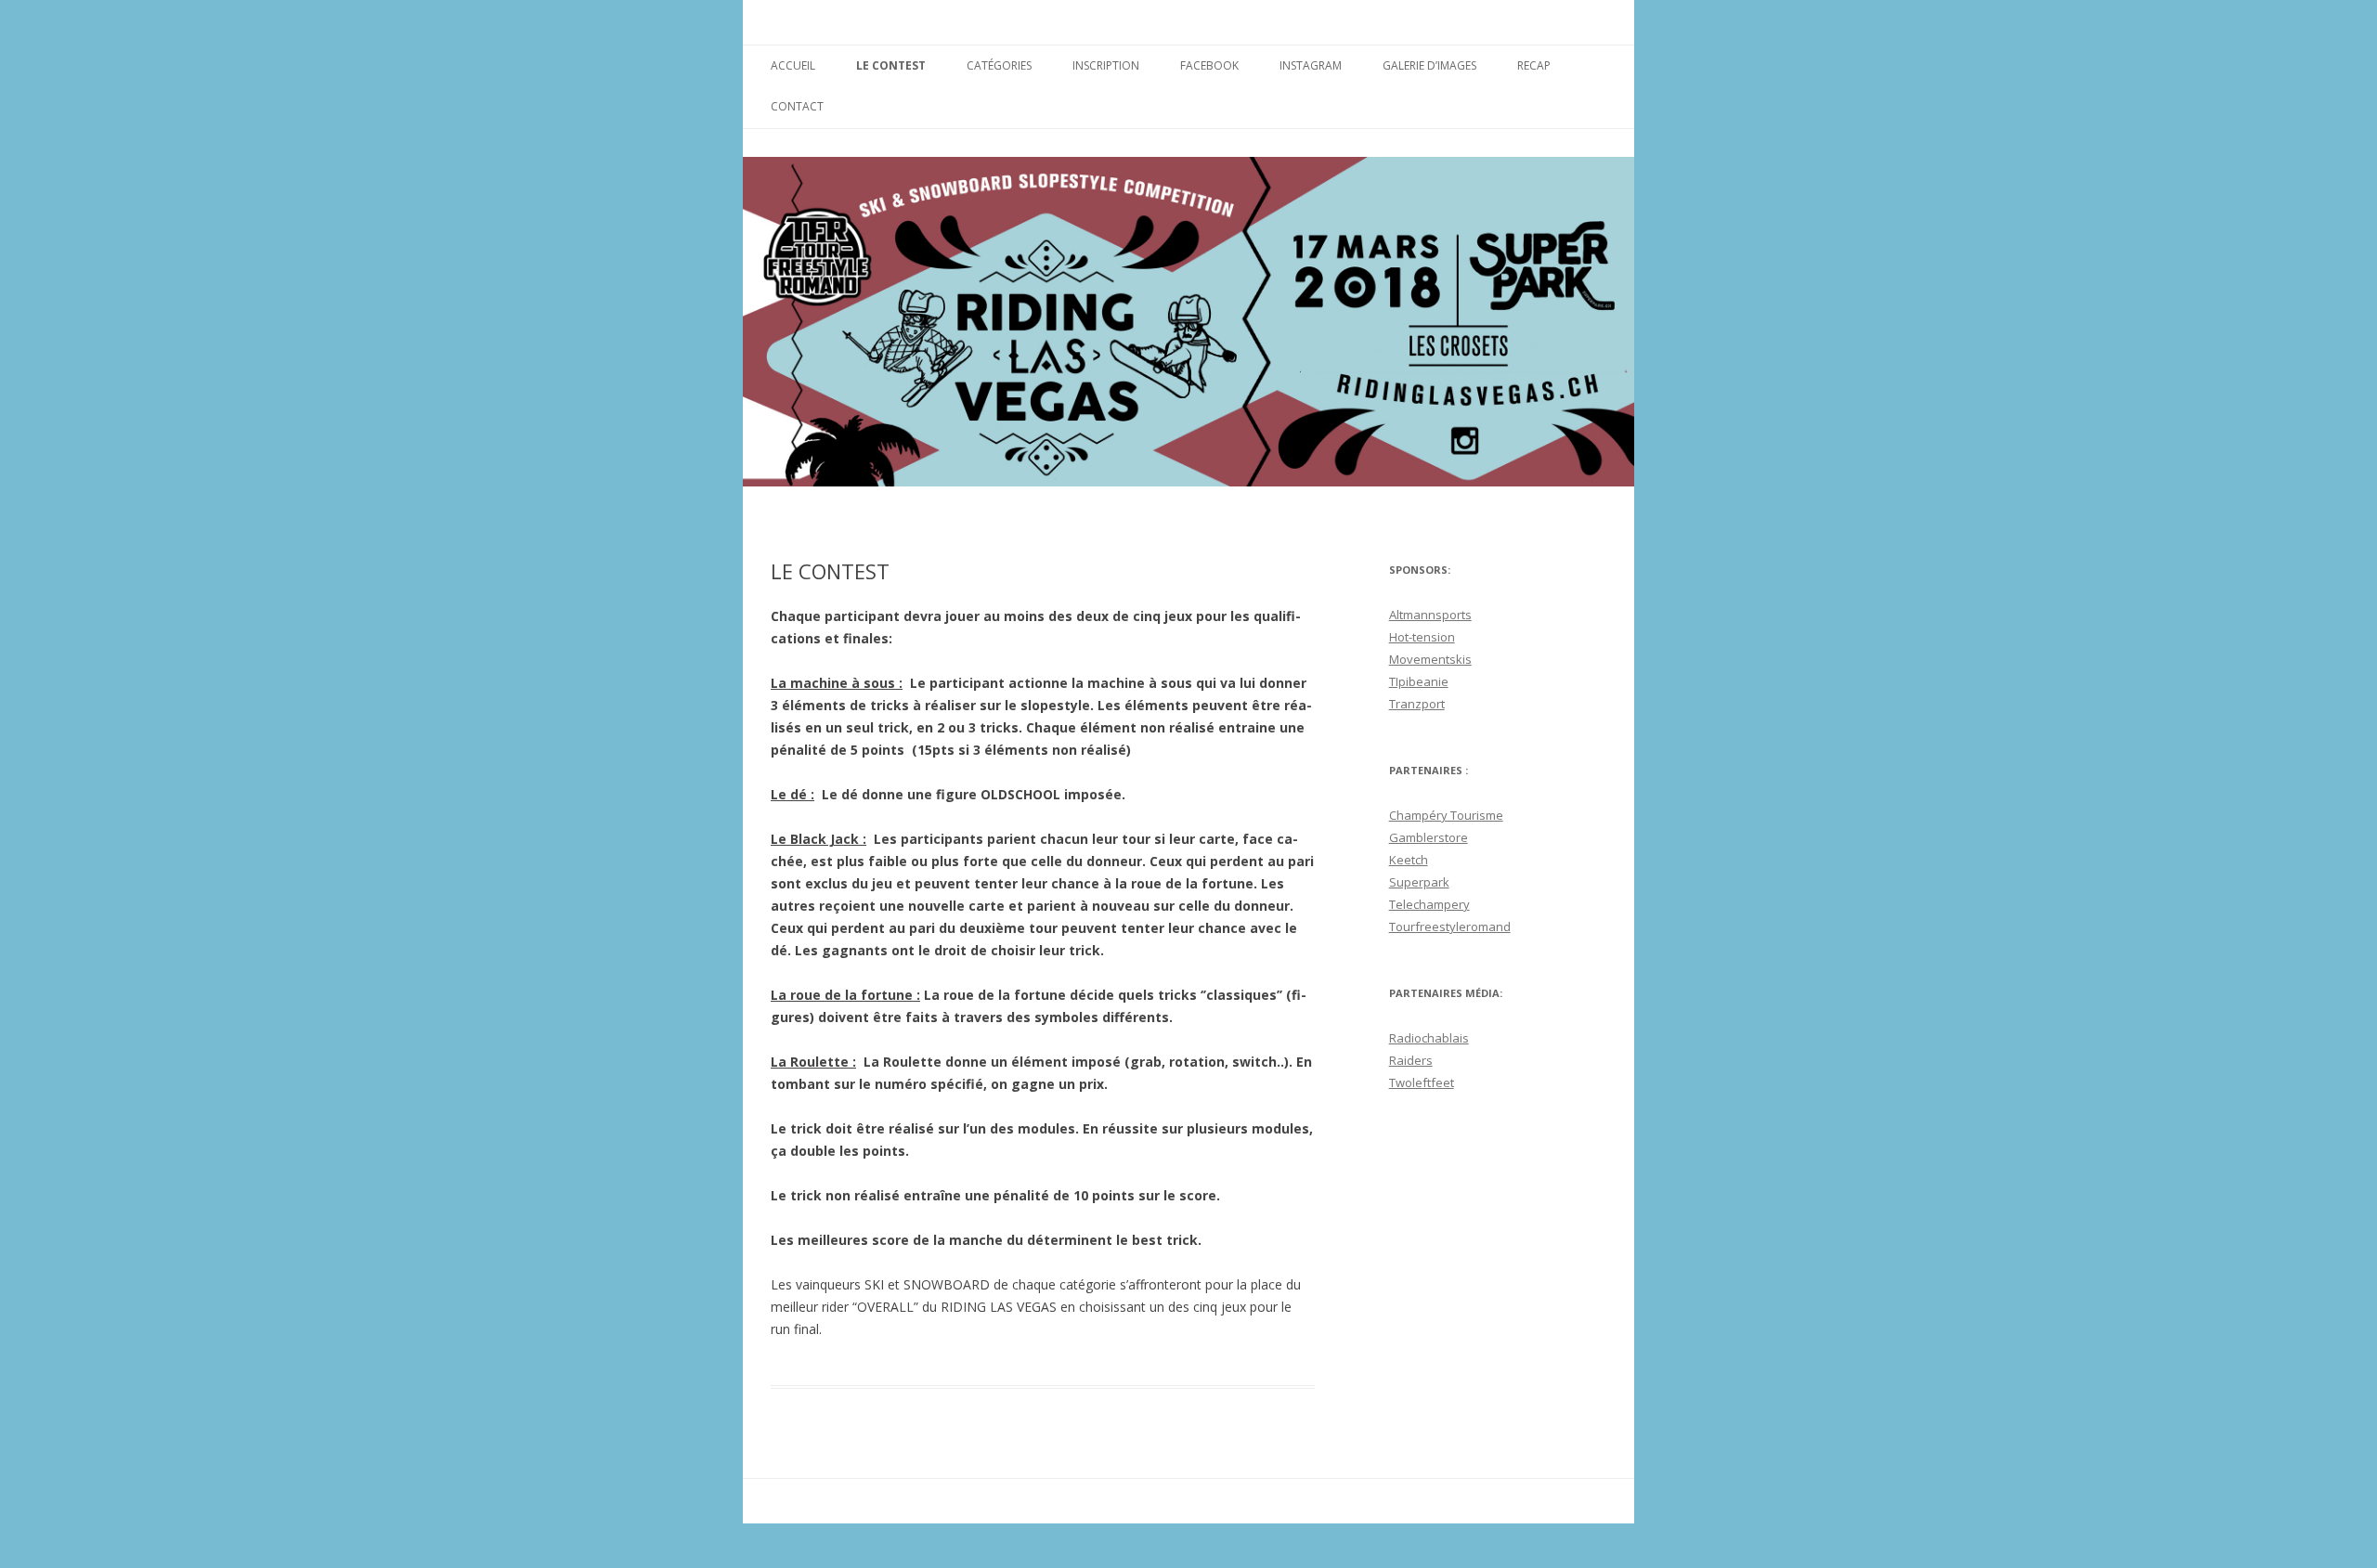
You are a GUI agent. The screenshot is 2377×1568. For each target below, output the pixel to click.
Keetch (1409, 860)
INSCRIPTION (1106, 65)
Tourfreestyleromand (1450, 927)
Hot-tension (1422, 637)
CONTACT (797, 106)
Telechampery (1429, 904)
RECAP (1534, 65)
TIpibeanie (1419, 681)
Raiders (1411, 1060)
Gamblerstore (1429, 837)
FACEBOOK (1209, 65)
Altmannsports (1430, 615)
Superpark (1419, 882)
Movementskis (1430, 659)
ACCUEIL (793, 65)
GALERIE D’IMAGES (1429, 65)
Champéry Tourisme (1446, 815)
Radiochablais (1429, 1038)
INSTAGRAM (1311, 65)
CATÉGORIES (999, 65)
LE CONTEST (891, 65)
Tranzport (1417, 704)
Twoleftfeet (1422, 1082)
